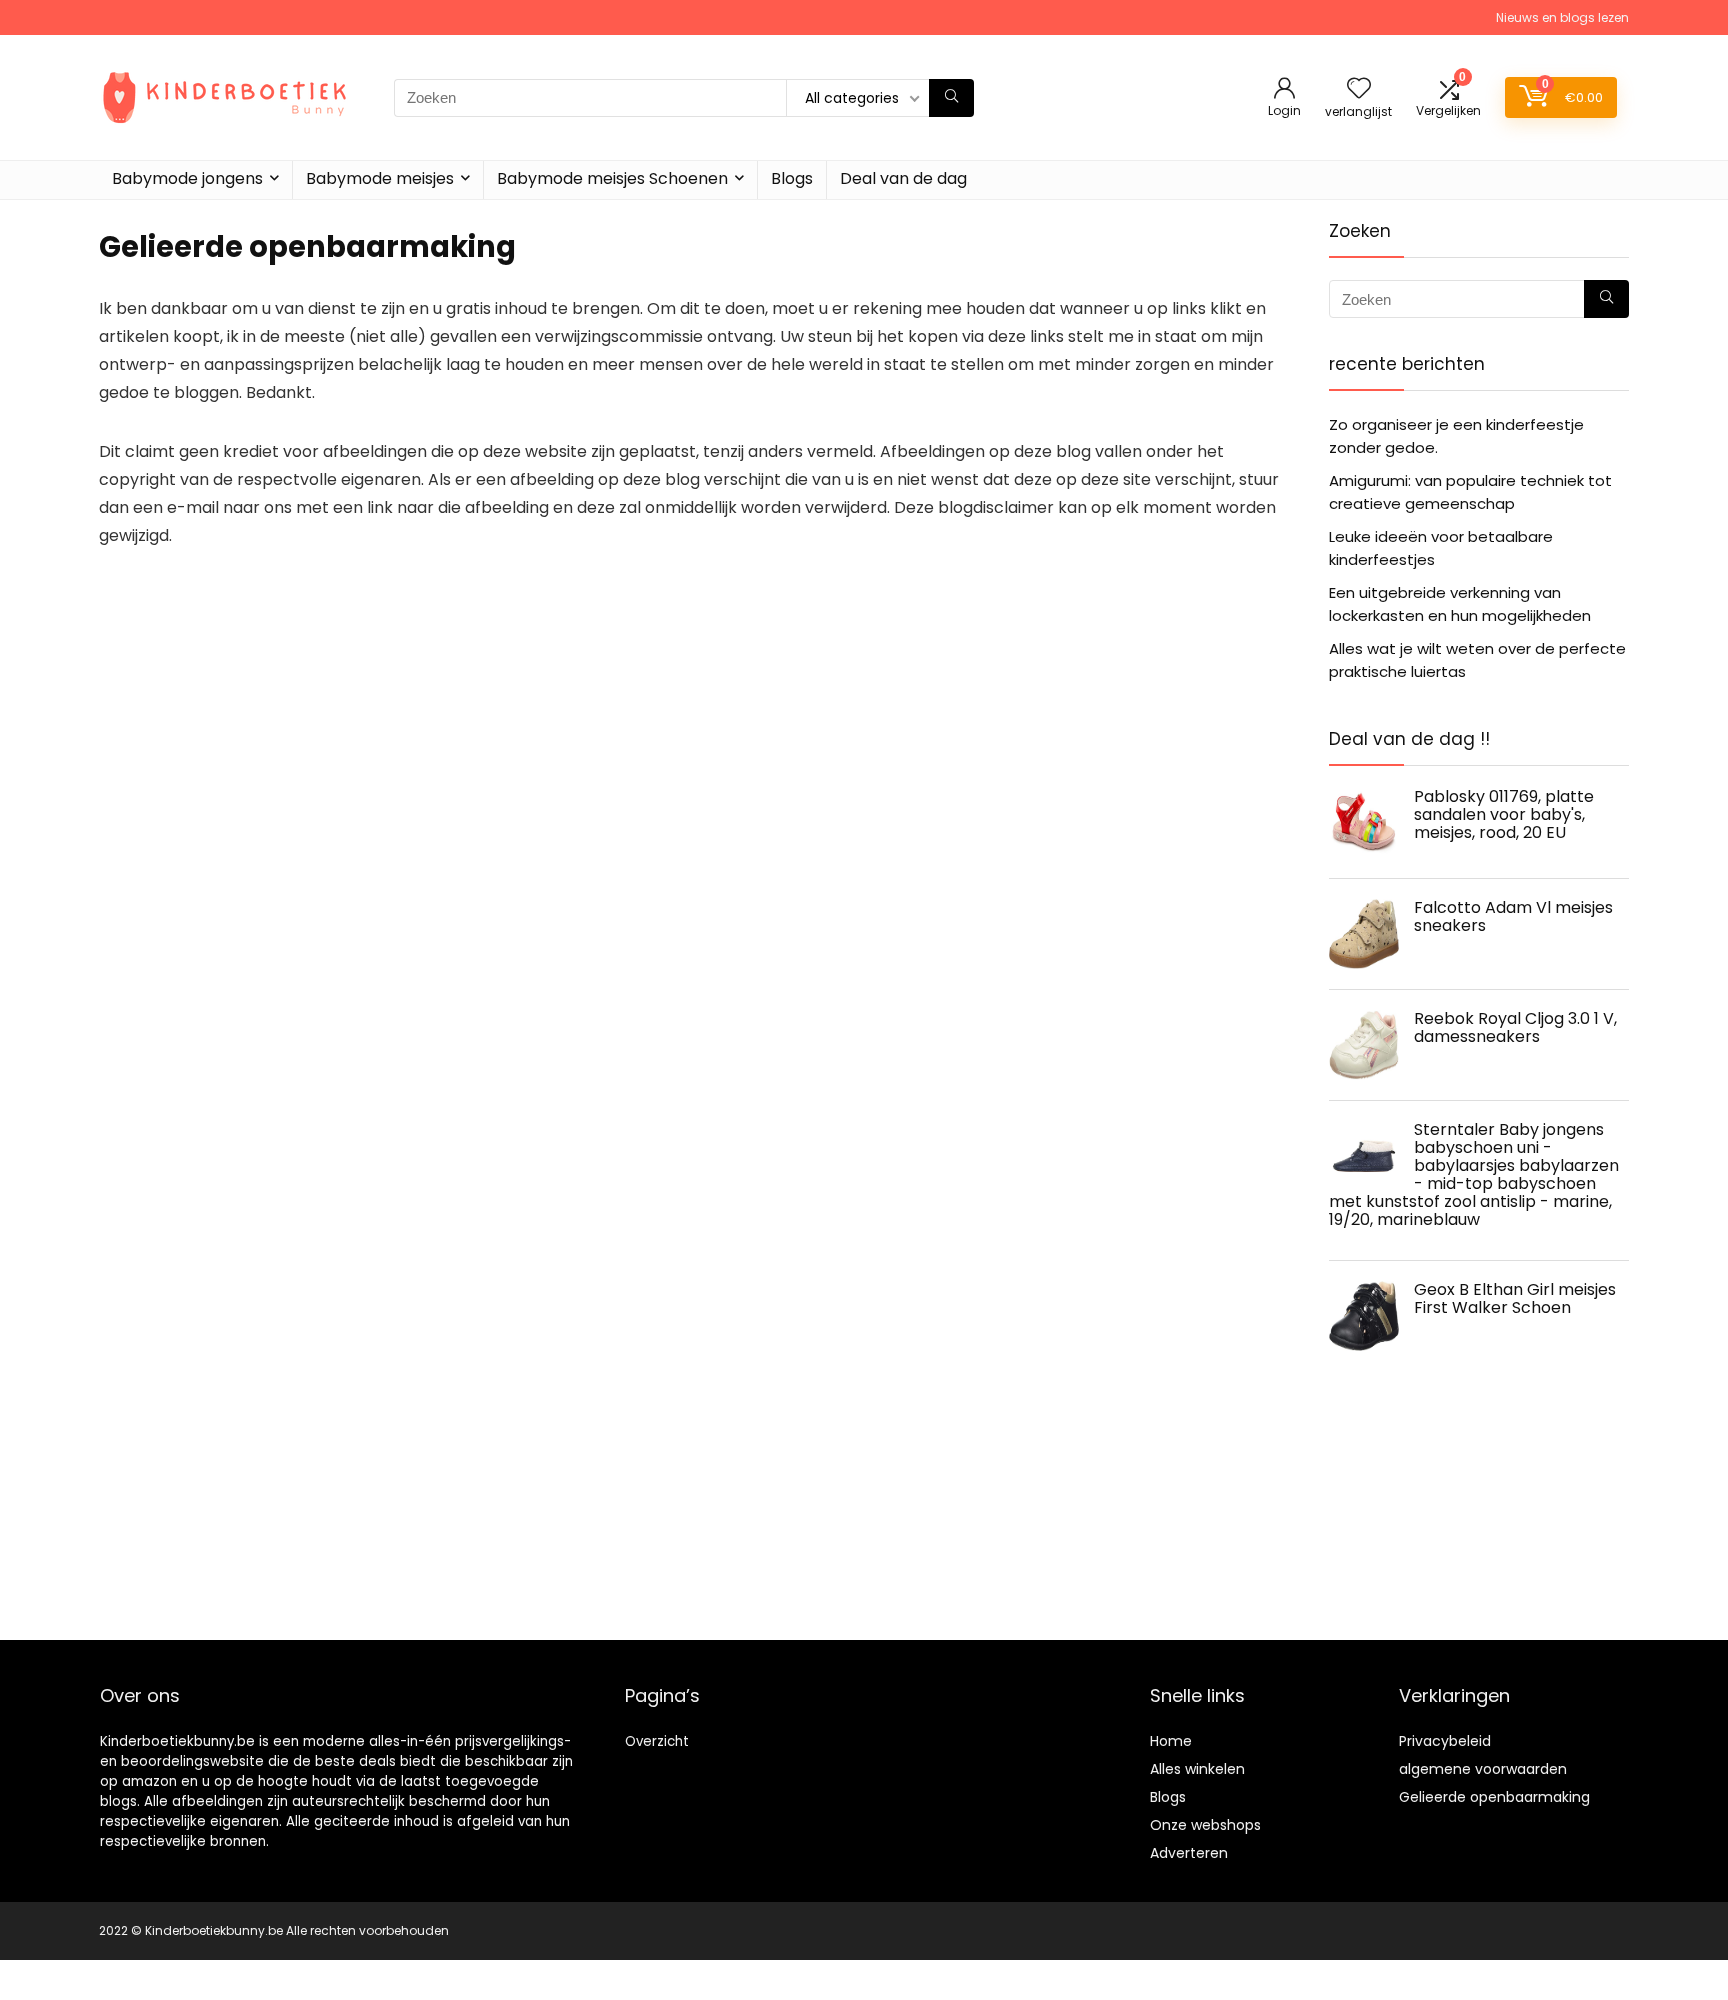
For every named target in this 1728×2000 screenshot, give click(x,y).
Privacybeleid (1445, 1741)
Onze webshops (1205, 1825)
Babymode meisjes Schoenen (612, 178)
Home (1171, 1741)
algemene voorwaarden (1483, 1769)
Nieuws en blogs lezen (1562, 17)
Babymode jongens (187, 178)
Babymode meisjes (380, 178)
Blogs (792, 178)
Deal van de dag (903, 178)
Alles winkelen (1197, 1769)
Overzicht (657, 1741)
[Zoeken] (951, 98)
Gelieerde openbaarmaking (1494, 1797)
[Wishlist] (1359, 89)
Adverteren (1189, 1853)
